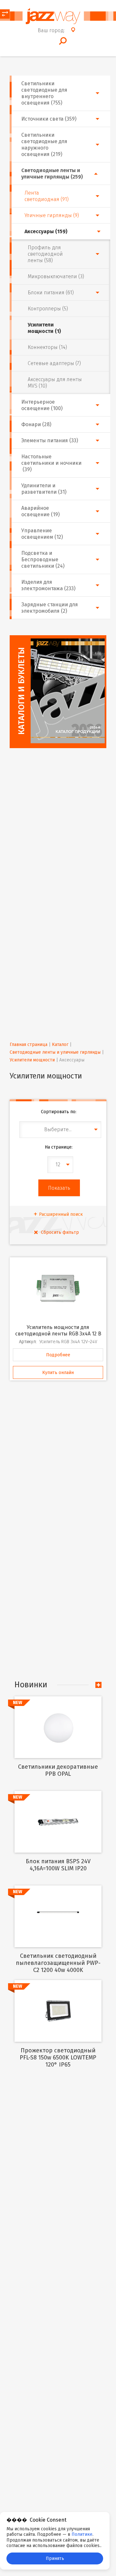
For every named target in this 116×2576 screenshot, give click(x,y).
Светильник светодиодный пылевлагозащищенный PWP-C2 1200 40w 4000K (58, 1963)
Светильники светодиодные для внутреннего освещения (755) (44, 93)
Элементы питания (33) (50, 440)
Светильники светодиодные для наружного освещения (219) (44, 145)
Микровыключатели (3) (56, 276)
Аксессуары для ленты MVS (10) (55, 383)
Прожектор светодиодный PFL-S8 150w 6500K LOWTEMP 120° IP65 (58, 2058)
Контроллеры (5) (48, 309)
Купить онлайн (58, 1373)
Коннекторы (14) (47, 347)
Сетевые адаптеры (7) (54, 363)
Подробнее (58, 1355)
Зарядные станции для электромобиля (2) (50, 608)
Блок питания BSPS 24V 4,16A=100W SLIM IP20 (58, 1865)
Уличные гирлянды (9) (52, 215)
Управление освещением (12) (42, 534)
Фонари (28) (36, 424)
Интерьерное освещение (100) (42, 405)
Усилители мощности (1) (44, 328)
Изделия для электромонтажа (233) (48, 585)
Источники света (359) (49, 119)
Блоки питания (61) (51, 293)
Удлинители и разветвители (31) (44, 489)
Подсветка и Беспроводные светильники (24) (43, 559)
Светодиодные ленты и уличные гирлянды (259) (52, 174)
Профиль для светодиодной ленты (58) (45, 254)
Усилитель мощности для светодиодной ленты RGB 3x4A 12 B (58, 1330)
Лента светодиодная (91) (47, 196)
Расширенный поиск (61, 1214)
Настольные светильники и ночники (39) (51, 463)
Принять (55, 2558)
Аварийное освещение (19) (40, 511)
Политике (82, 2534)
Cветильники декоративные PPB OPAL (58, 1770)
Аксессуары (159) (46, 231)
